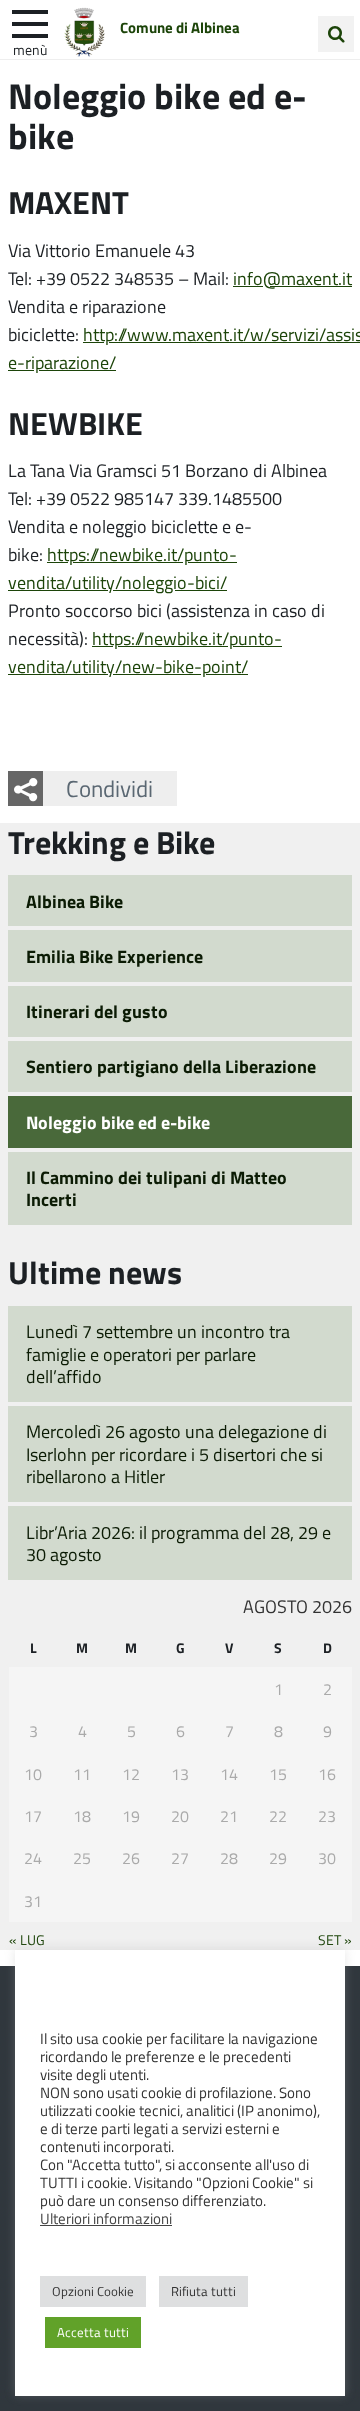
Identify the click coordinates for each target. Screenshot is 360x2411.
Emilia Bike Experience (114, 956)
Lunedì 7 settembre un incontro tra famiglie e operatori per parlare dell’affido (158, 1353)
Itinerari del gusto (97, 1011)
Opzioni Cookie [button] (93, 2291)
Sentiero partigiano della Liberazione (171, 1066)
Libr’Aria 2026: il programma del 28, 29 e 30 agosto (178, 1543)
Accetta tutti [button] (93, 2332)
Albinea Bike (74, 901)
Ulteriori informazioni (106, 2218)
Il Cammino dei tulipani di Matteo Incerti (156, 1188)
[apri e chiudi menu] (30, 22)
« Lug (27, 1939)
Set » (335, 1939)
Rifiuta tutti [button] (203, 2291)
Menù (30, 49)
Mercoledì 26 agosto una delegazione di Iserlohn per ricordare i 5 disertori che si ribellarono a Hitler (176, 1453)
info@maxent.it (292, 278)
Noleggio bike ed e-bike (118, 1122)
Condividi (109, 788)
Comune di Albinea (180, 27)
